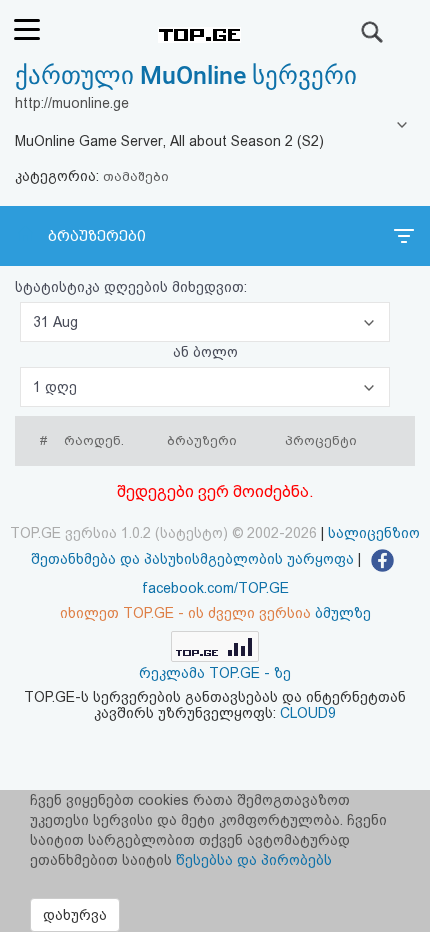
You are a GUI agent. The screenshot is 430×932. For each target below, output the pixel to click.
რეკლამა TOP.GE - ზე (215, 673)
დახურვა (75, 915)
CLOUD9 (308, 713)
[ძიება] (373, 32)
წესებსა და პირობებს (254, 860)
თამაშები (136, 176)
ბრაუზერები (97, 236)
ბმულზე (343, 613)
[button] (205, 322)
